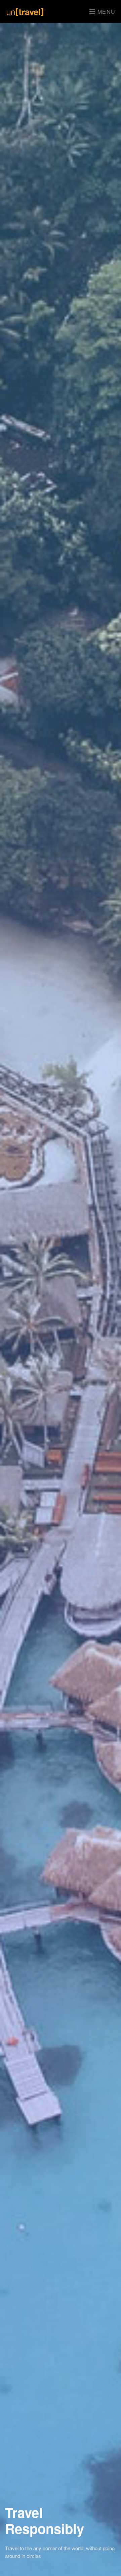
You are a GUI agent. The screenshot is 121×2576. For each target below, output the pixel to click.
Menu (106, 12)
